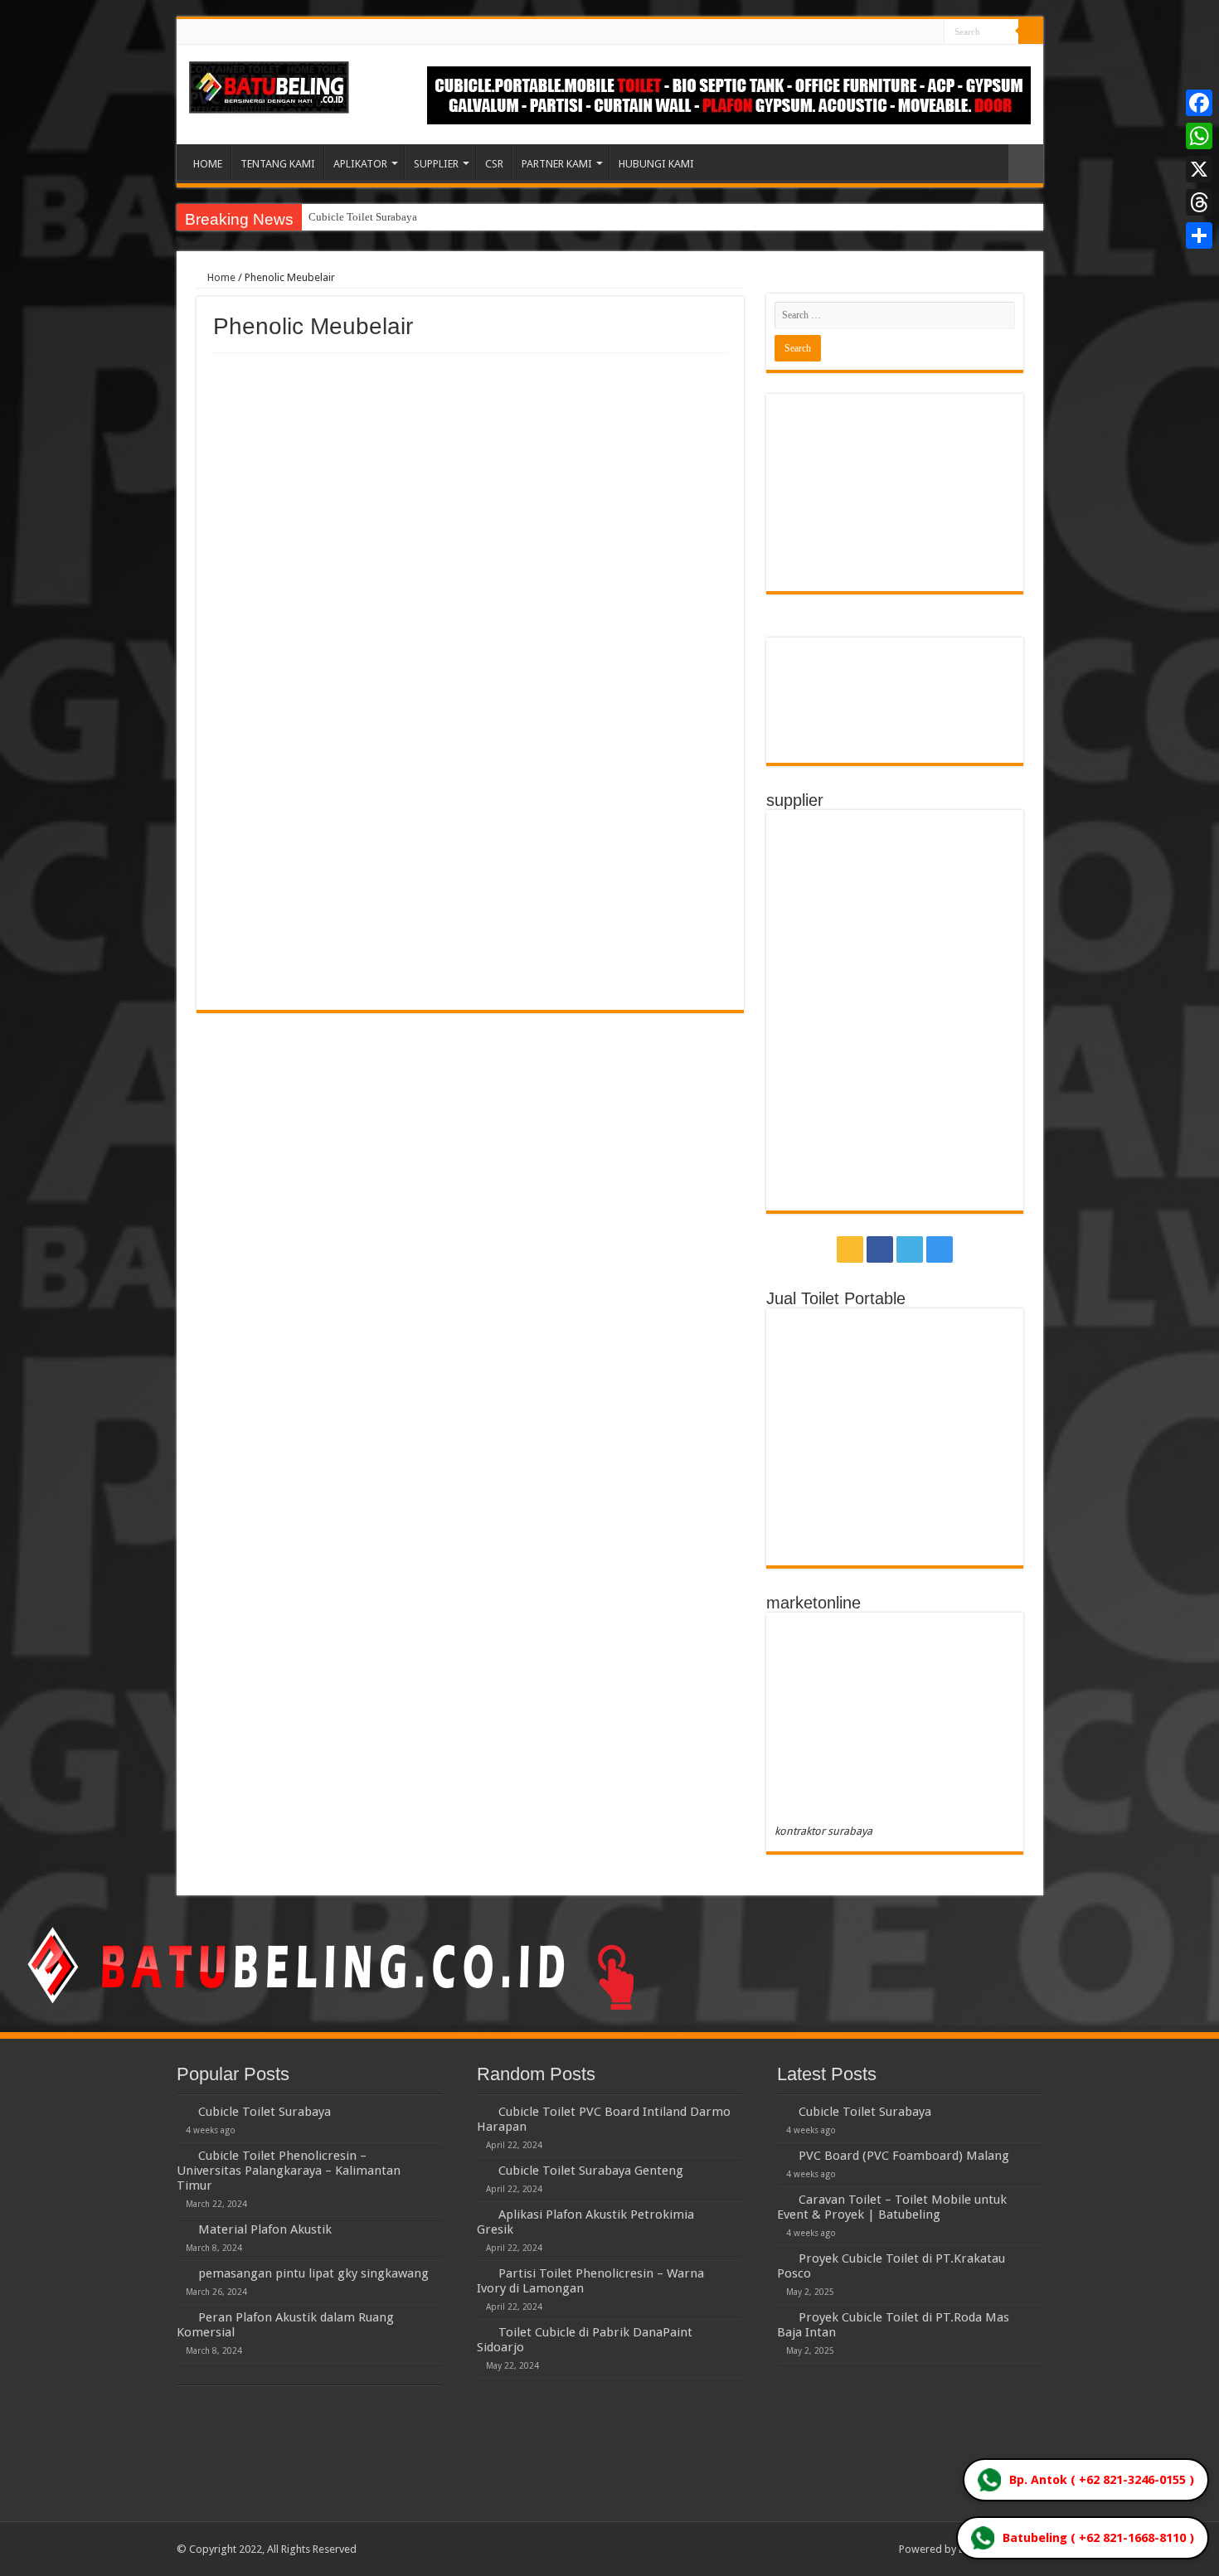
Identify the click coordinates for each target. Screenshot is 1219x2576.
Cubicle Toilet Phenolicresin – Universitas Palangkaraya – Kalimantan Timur (289, 2171)
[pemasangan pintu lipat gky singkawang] (183, 2273)
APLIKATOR (360, 164)
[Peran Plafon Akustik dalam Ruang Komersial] (183, 2316)
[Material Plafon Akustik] (183, 2229)
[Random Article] (1026, 164)
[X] (1199, 169)
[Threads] (1199, 202)
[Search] (1031, 32)
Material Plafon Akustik (265, 2229)
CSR (494, 164)
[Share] (1199, 235)
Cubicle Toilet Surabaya (363, 217)
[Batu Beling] (269, 87)
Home (220, 277)
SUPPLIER (436, 164)
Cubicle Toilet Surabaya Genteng (591, 2171)
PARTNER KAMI (557, 164)
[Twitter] (916, 32)
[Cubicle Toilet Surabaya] (183, 2111)
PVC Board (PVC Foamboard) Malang (904, 2156)
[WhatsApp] (1199, 136)
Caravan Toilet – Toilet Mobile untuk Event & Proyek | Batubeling (892, 2207)
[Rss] (884, 32)
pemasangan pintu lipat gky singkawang (313, 2273)
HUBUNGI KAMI (656, 164)
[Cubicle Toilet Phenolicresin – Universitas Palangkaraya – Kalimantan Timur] (183, 2155)
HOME (208, 164)
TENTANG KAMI (278, 164)
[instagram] (932, 32)
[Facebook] (900, 32)
